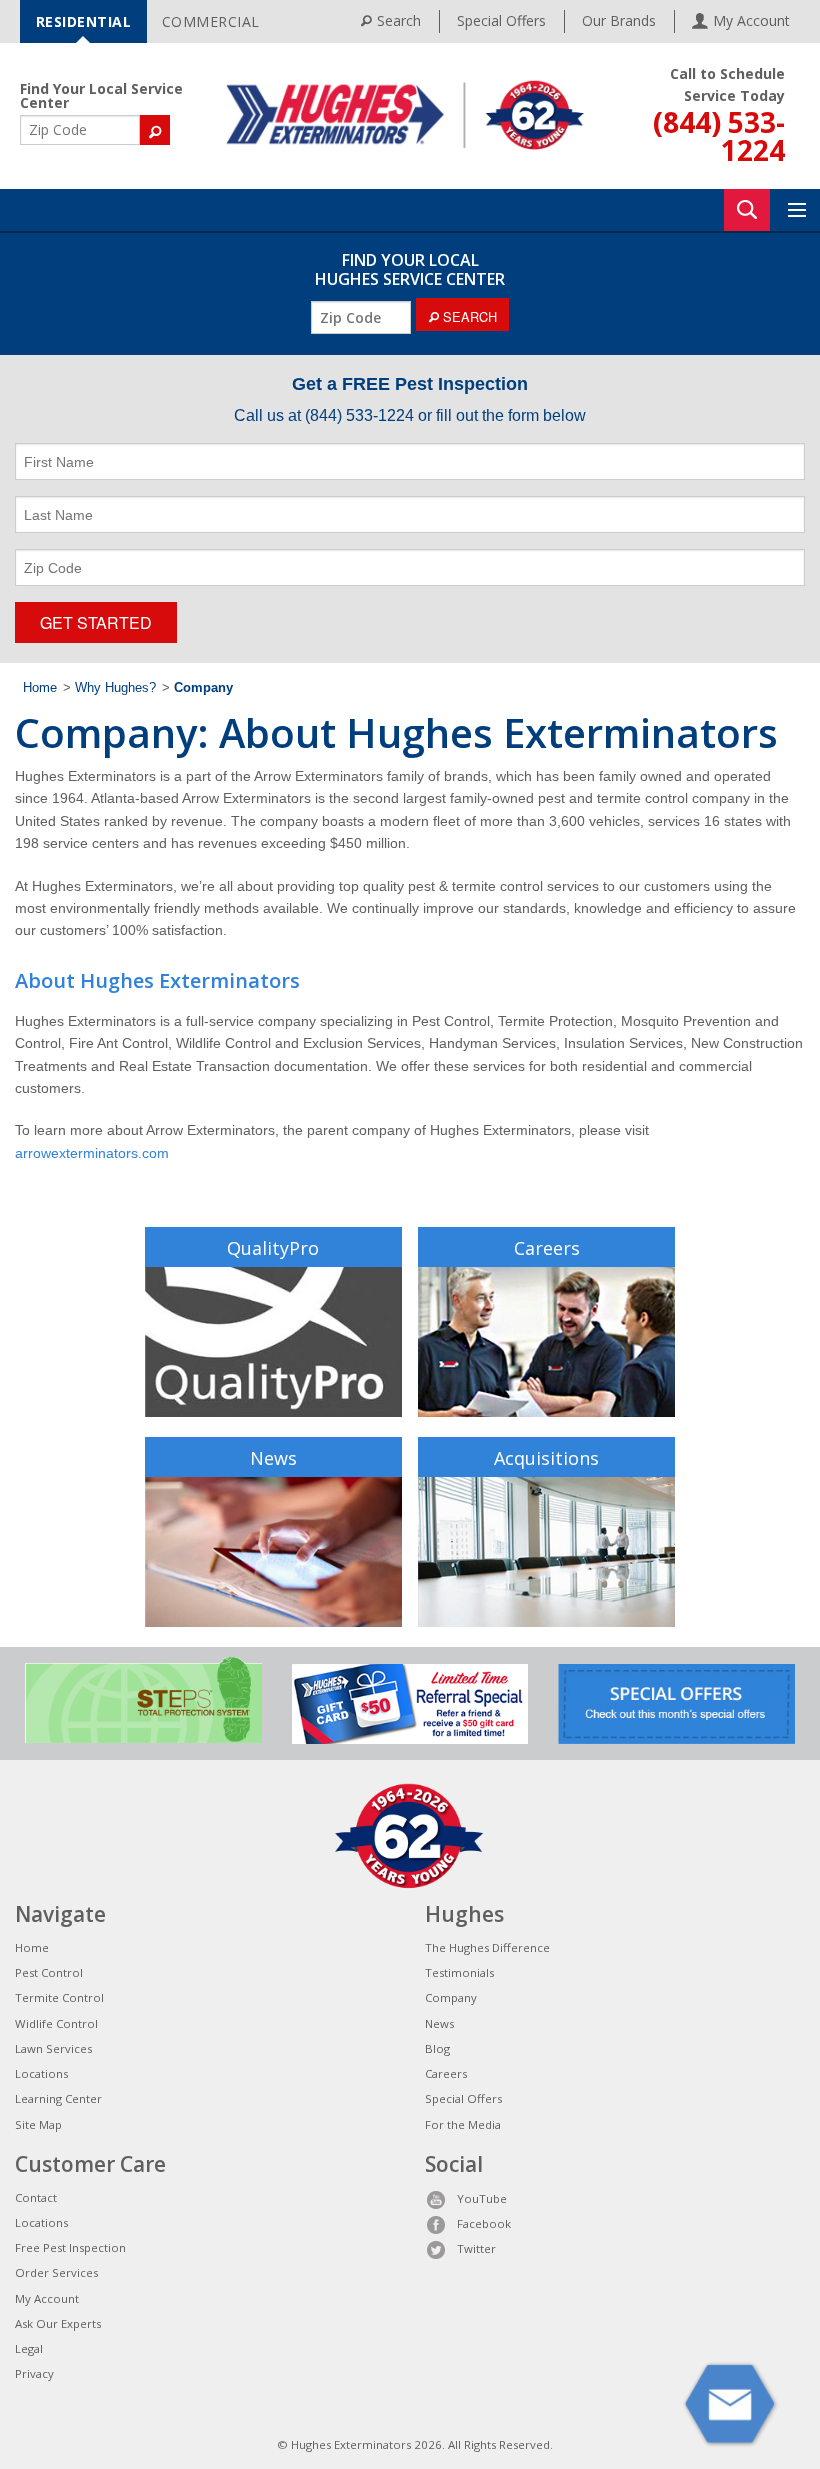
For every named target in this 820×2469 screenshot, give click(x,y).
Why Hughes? (115, 688)
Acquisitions (546, 1458)
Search (399, 20)
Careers (547, 1248)
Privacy (34, 2373)
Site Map (38, 2124)
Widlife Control (56, 2023)
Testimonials (459, 1972)
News (273, 1458)
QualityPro (273, 1248)
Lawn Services (53, 2048)
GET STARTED (96, 622)
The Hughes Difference (487, 1947)
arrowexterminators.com (92, 1153)
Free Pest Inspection (70, 2247)
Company (451, 1997)
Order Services (56, 2272)
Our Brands (619, 20)
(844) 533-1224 (719, 136)
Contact (36, 2197)
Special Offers (501, 20)
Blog (437, 2048)
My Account (47, 2298)
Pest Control (49, 1972)
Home (40, 688)
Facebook (484, 2223)
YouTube (482, 2198)
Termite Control (59, 1997)
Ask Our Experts (58, 2323)
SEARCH (468, 316)
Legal (29, 2348)
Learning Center (58, 2098)
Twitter (476, 2248)
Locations (41, 2073)
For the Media (463, 2124)
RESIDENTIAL (84, 21)
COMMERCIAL (211, 21)
